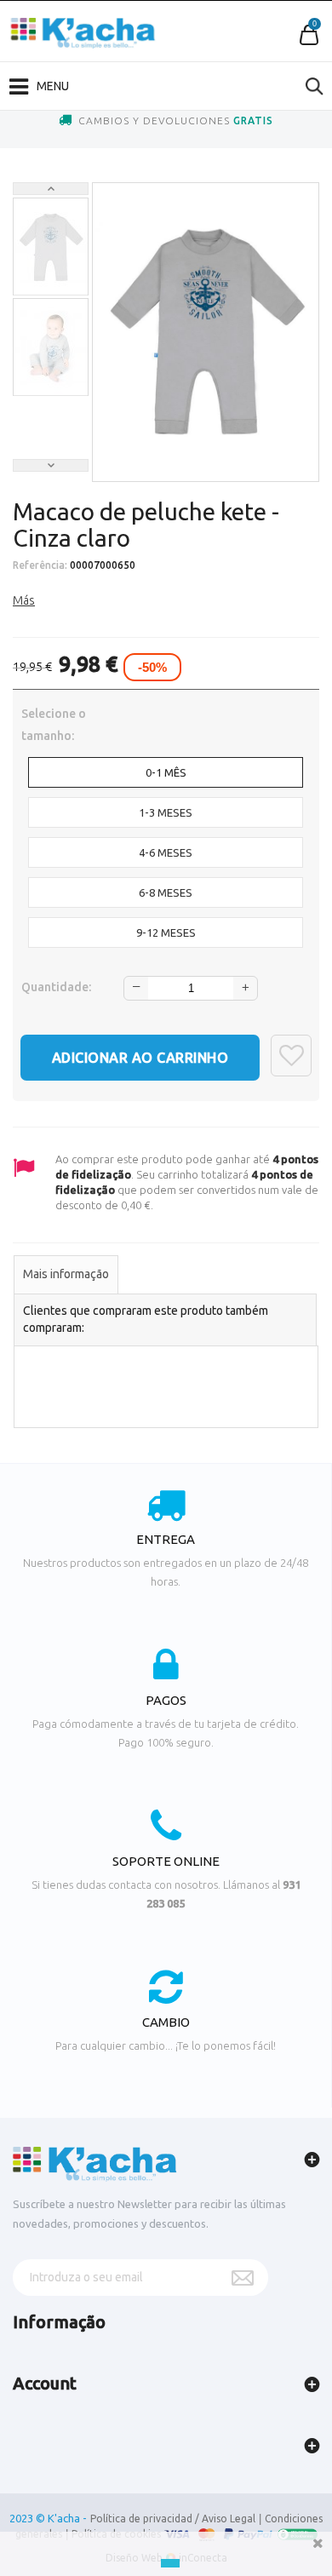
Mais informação (66, 1274)
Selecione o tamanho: (54, 725)
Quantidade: (56, 987)
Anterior (51, 189)
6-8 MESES (166, 892)
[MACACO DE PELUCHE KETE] (51, 247)
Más (24, 600)
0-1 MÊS (166, 772)
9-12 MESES (166, 932)
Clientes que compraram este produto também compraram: (146, 1319)
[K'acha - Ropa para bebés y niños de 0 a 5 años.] (83, 33)
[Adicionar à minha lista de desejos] (291, 1056)
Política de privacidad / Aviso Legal (173, 2519)
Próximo (51, 465)
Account (45, 2383)
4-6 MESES (166, 852)
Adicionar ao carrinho (140, 1058)
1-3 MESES (166, 812)
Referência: (40, 565)
